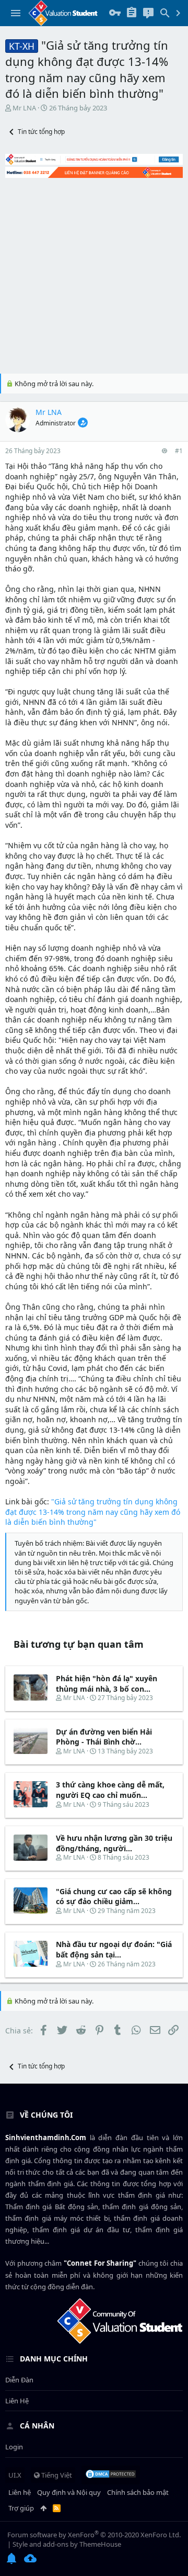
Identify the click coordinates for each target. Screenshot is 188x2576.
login (14, 2447)
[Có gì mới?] (148, 13)
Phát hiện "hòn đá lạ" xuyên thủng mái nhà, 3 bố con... (107, 1684)
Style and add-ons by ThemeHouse (67, 2544)
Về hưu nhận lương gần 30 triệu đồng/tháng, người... (114, 1843)
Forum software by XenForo (94, 2535)
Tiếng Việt (56, 2475)
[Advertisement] (94, 274)
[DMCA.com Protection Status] (111, 2475)
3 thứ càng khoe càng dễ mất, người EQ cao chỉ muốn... (110, 1790)
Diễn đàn (19, 2380)
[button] (16, 13)
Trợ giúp (21, 2508)
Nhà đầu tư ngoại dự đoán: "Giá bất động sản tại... (114, 1949)
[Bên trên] (43, 2508)
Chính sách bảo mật (138, 2492)
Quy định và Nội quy (69, 2492)
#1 (179, 451)
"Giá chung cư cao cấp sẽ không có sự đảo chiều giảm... (114, 1897)
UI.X (15, 2475)
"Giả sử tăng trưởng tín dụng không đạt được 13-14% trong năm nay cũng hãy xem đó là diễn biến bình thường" (93, 1512)
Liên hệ (17, 2401)
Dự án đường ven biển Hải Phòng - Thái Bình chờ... (104, 1737)
